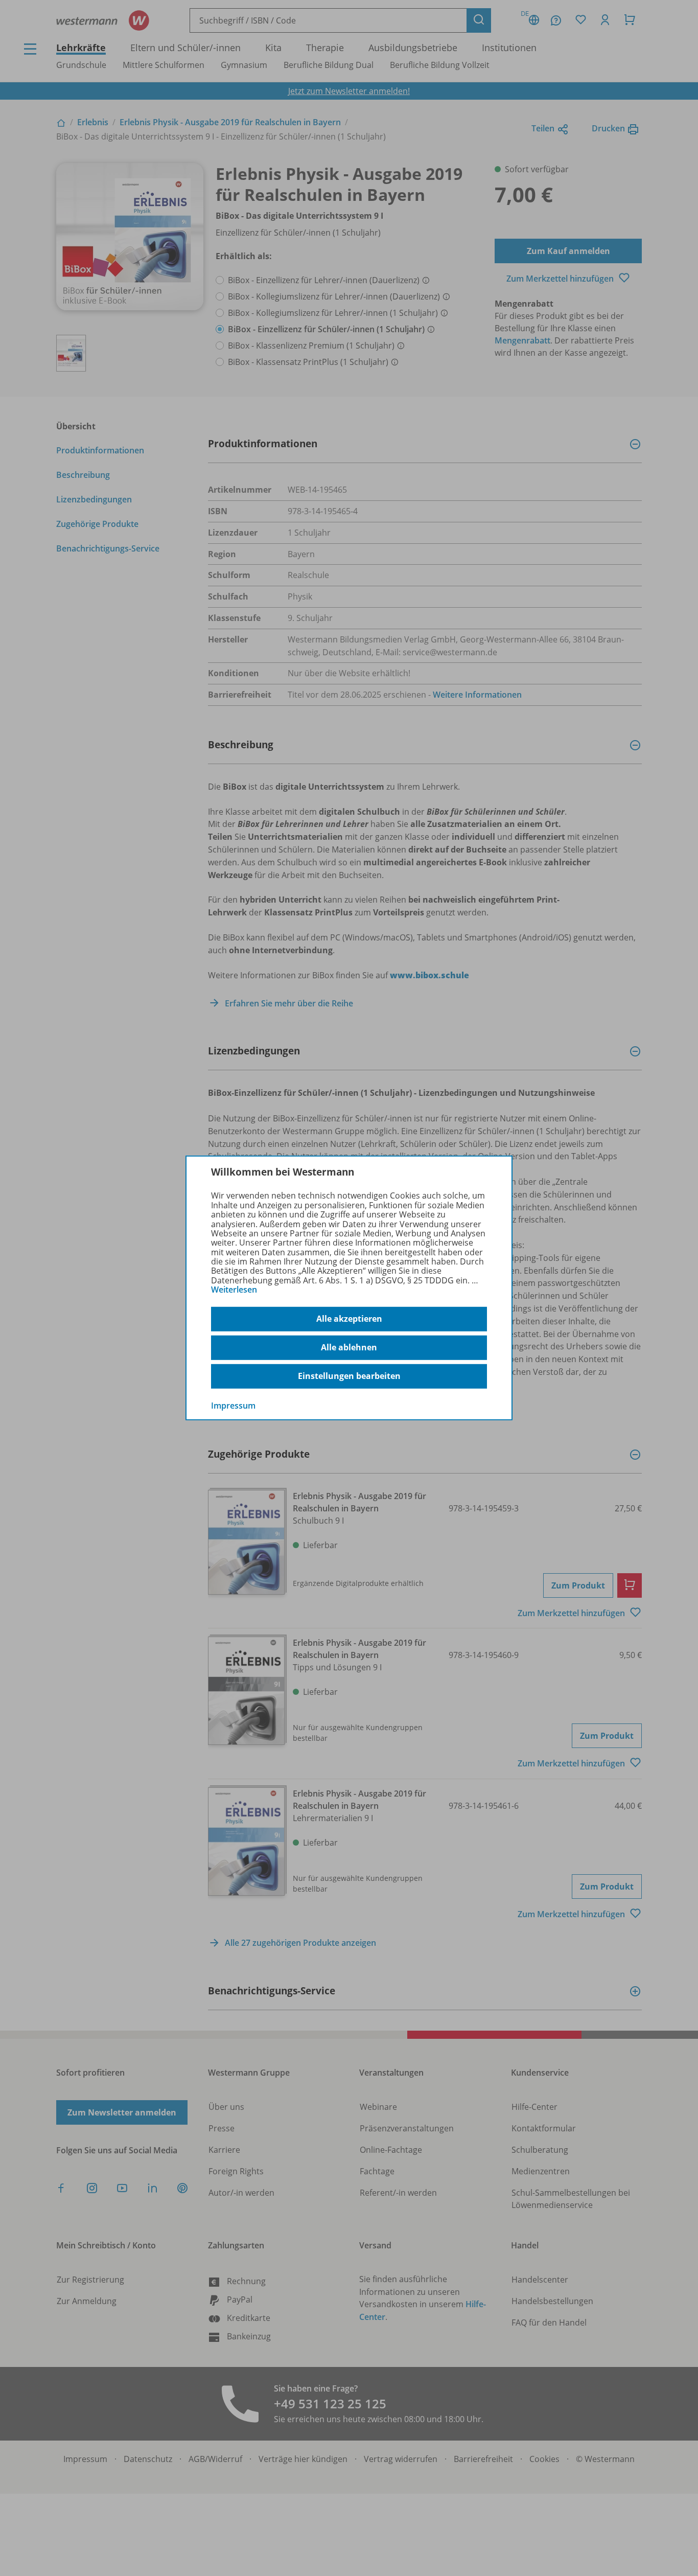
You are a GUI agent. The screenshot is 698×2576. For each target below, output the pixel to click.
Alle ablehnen (349, 1347)
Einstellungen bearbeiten (349, 1376)
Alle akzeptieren (349, 1319)
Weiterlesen (234, 1290)
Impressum (233, 1405)
